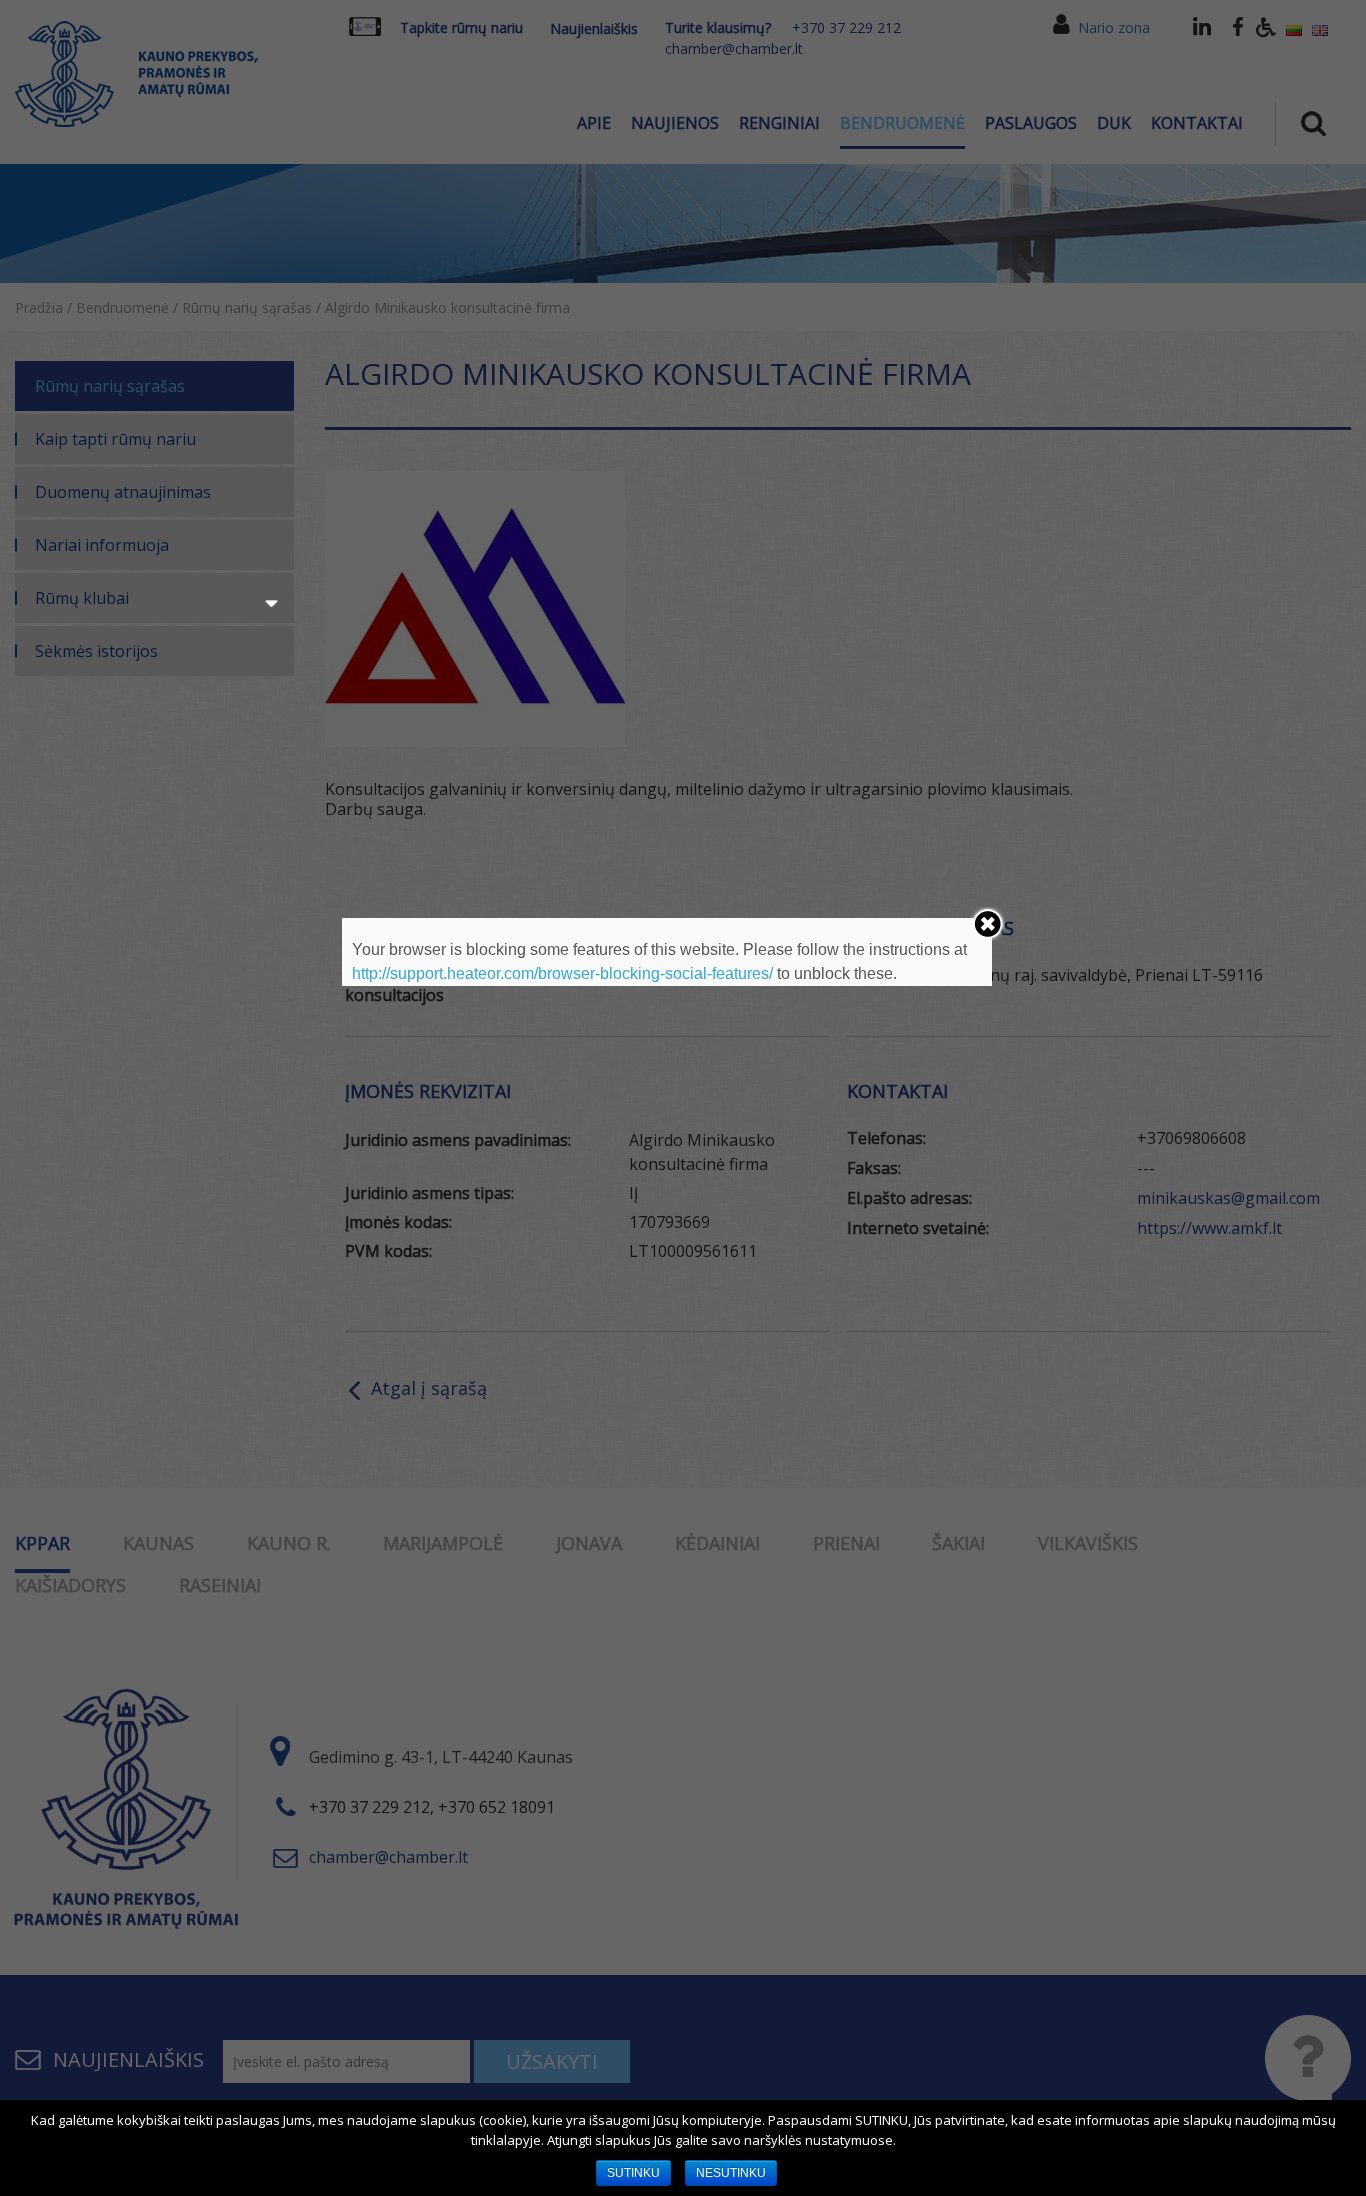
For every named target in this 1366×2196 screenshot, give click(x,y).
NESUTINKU (731, 2173)
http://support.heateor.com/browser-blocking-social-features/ (562, 973)
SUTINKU (633, 2173)
